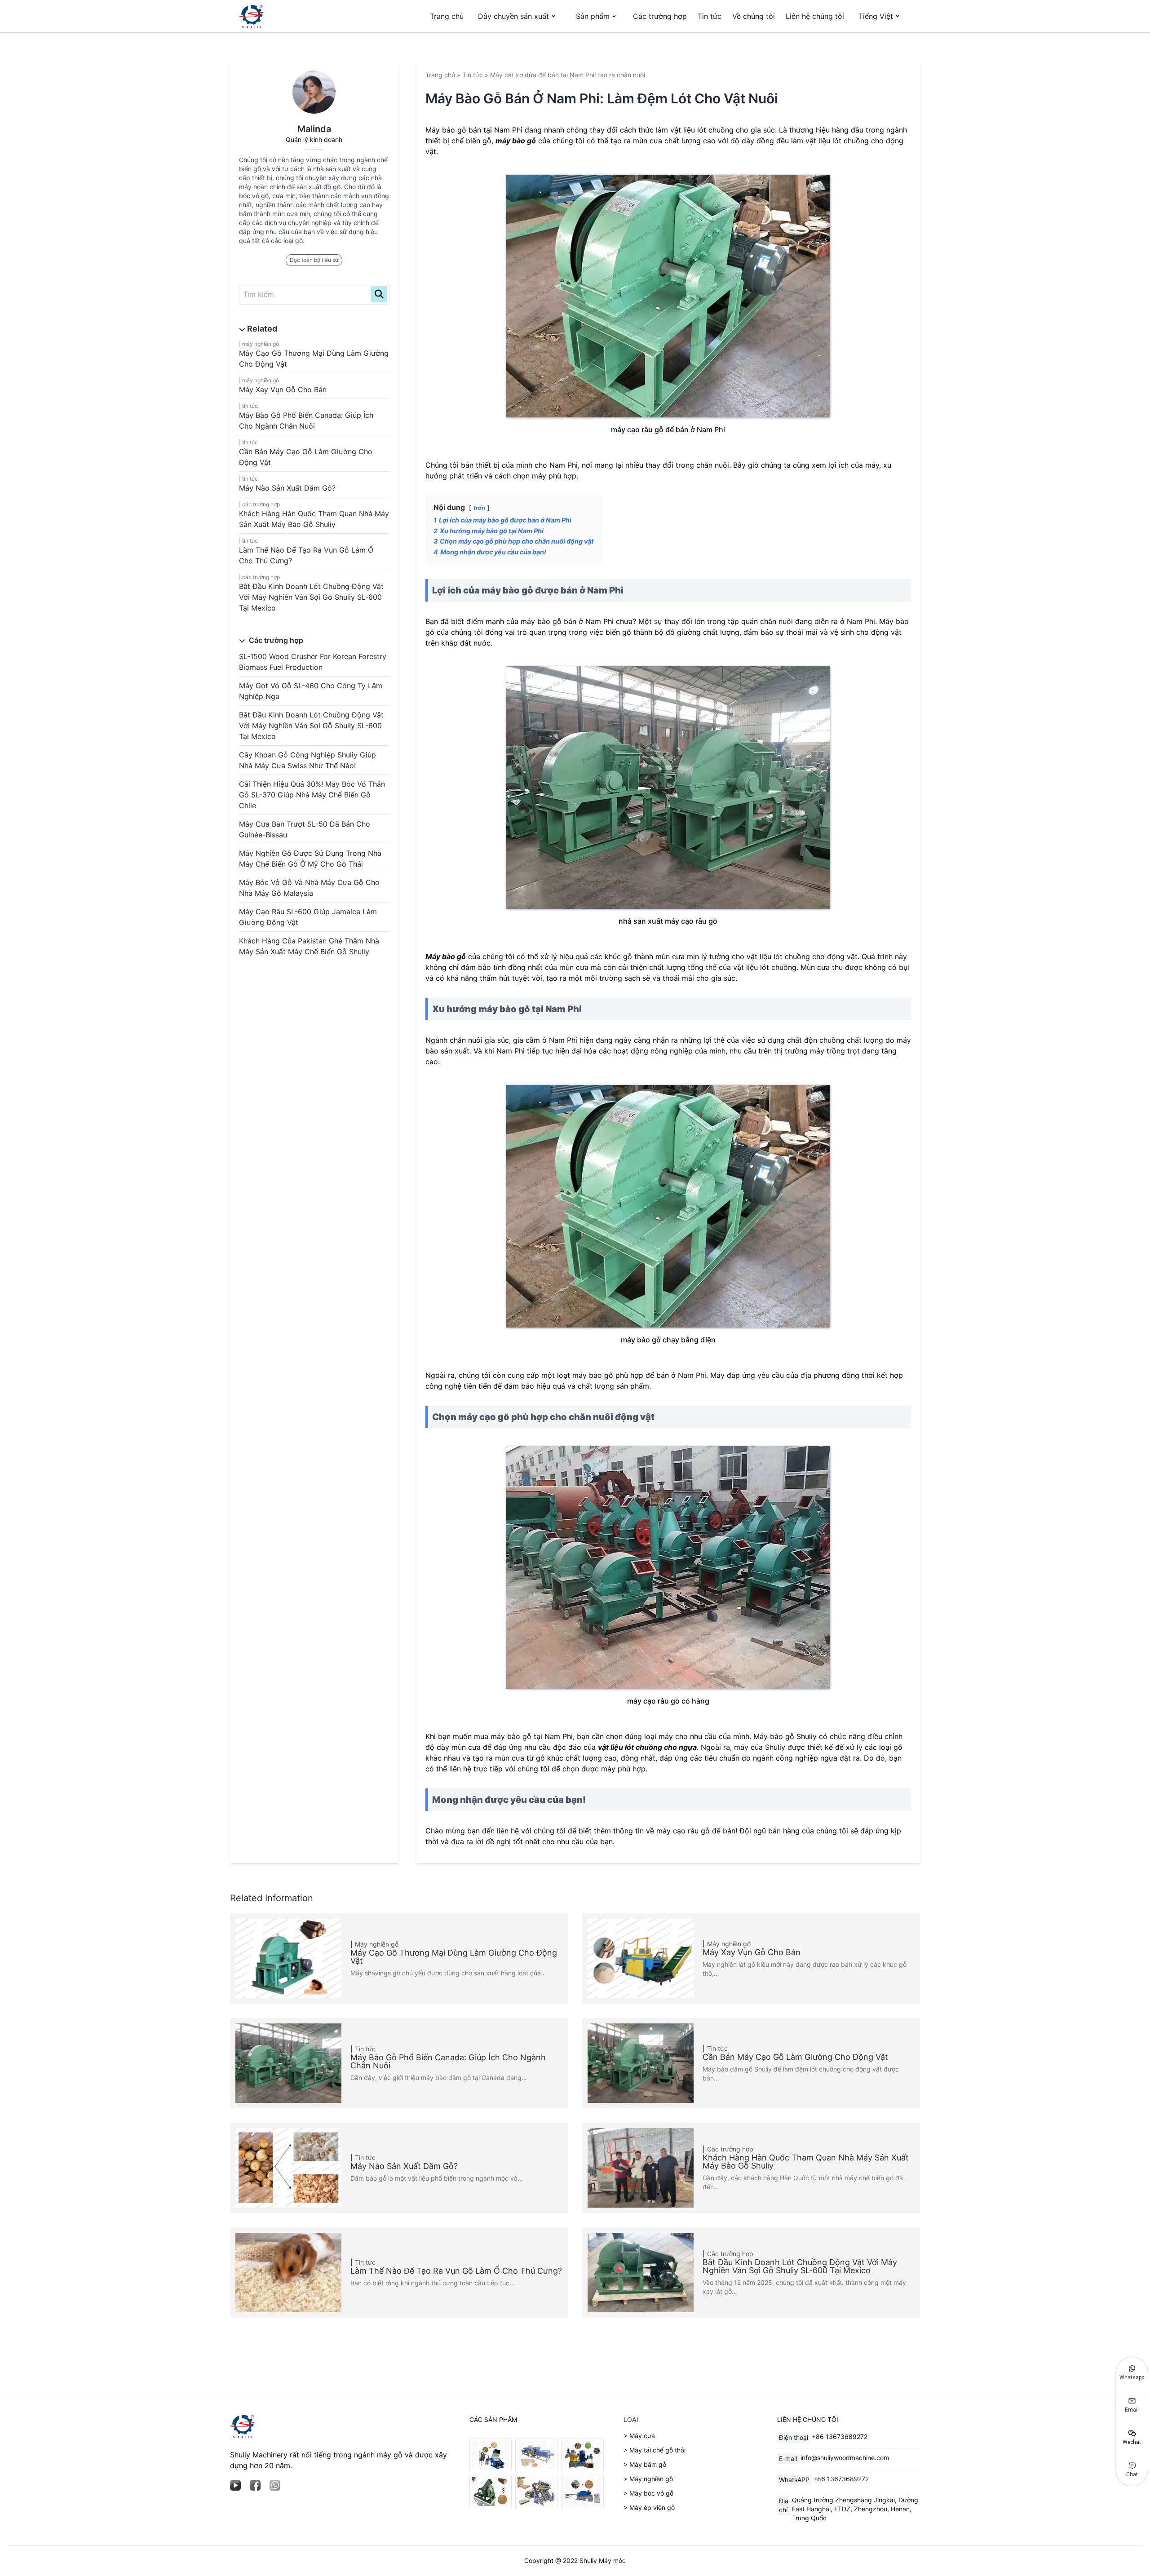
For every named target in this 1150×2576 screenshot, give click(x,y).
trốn (479, 508)
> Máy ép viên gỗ (649, 2507)
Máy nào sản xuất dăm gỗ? (287, 488)
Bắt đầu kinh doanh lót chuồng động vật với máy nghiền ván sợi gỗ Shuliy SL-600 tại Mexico (311, 597)
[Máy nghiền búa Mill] (491, 2455)
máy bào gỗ (516, 141)
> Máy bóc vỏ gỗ (648, 2493)
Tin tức (710, 16)
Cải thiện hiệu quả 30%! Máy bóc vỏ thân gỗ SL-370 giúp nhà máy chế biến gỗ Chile (312, 795)
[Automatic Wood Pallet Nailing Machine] (536, 2491)
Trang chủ (447, 16)
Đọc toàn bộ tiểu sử (314, 260)
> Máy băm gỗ (645, 2464)
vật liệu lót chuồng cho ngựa (647, 1747)
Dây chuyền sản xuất (513, 16)
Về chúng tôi (754, 16)
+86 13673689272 (840, 2437)
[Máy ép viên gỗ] (582, 2455)
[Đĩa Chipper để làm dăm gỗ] (491, 2491)
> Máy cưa (639, 2436)
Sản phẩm (593, 16)
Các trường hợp (660, 16)
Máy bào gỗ (446, 956)
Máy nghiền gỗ (261, 344)
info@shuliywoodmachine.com (845, 2458)
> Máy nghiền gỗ (648, 2479)
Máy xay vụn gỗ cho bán (283, 389)
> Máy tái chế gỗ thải (655, 2450)
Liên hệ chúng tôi (815, 16)
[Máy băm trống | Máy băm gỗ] (582, 2491)
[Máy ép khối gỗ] (536, 2455)
